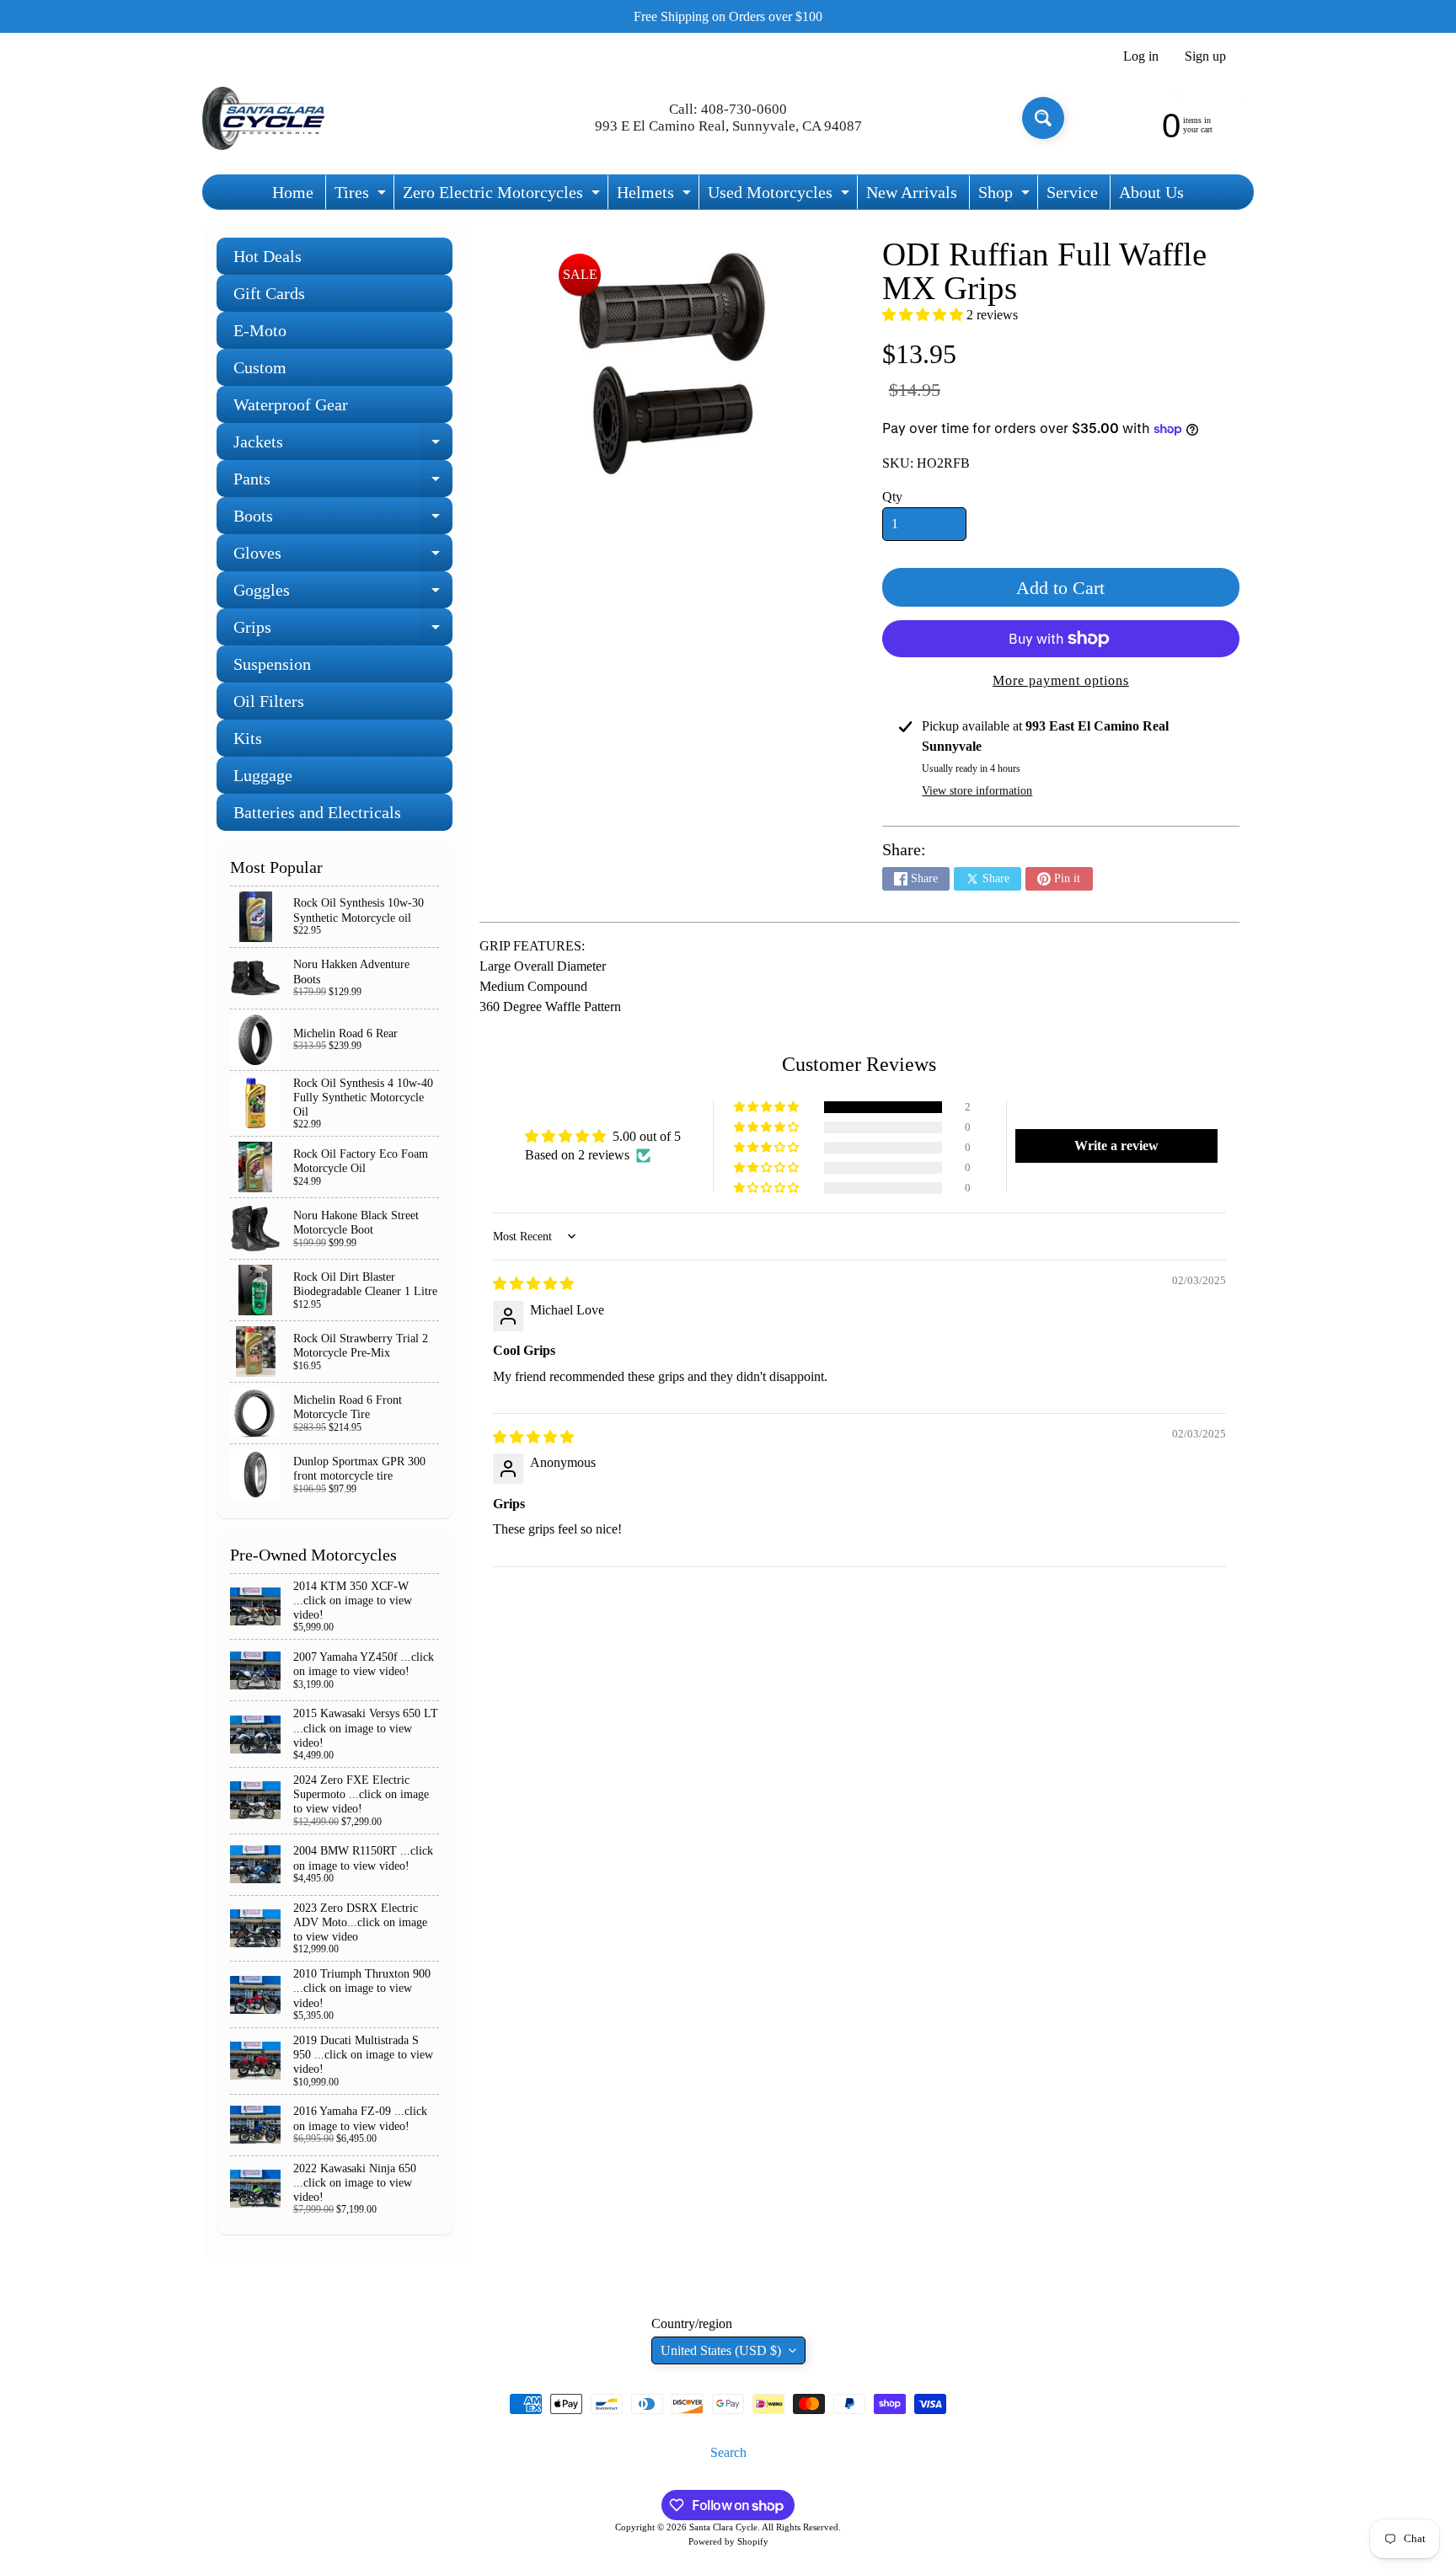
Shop (1006, 196)
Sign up (1205, 56)
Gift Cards (269, 293)
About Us (1151, 192)
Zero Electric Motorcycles (503, 196)
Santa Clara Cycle (723, 2527)
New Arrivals (912, 192)
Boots (343, 520)
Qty (892, 497)
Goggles (343, 594)
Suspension (272, 664)
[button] (924, 315)
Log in (1141, 56)
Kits (248, 738)
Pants (343, 483)
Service (1072, 192)
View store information (977, 791)
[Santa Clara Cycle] (265, 118)
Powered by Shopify (728, 2541)
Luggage (263, 775)
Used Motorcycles (781, 196)
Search (728, 2452)
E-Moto (260, 330)
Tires (362, 196)
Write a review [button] (1116, 1146)
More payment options (1061, 680)
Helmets (656, 196)
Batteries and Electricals (317, 812)
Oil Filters (269, 701)
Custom (260, 367)
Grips (343, 632)
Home (293, 192)
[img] (533, 1284)
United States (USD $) (721, 2350)
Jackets (343, 446)
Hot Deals (268, 256)
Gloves (343, 557)
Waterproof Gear (291, 404)
